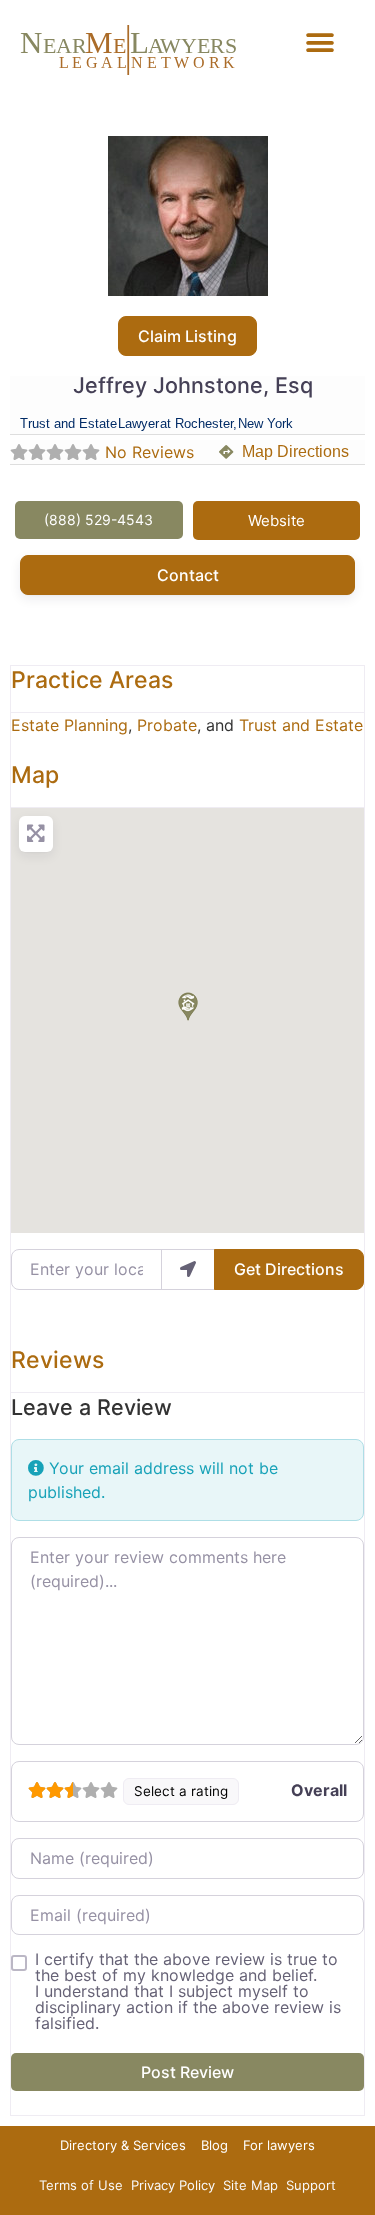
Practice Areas (92, 680)
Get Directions (289, 1269)
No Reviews (149, 452)
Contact (188, 575)
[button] (319, 42)
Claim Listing (187, 336)
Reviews (57, 1360)
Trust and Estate (301, 725)
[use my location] (188, 1269)
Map (35, 775)
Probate (167, 725)
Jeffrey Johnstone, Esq (193, 385)
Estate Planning (69, 725)
